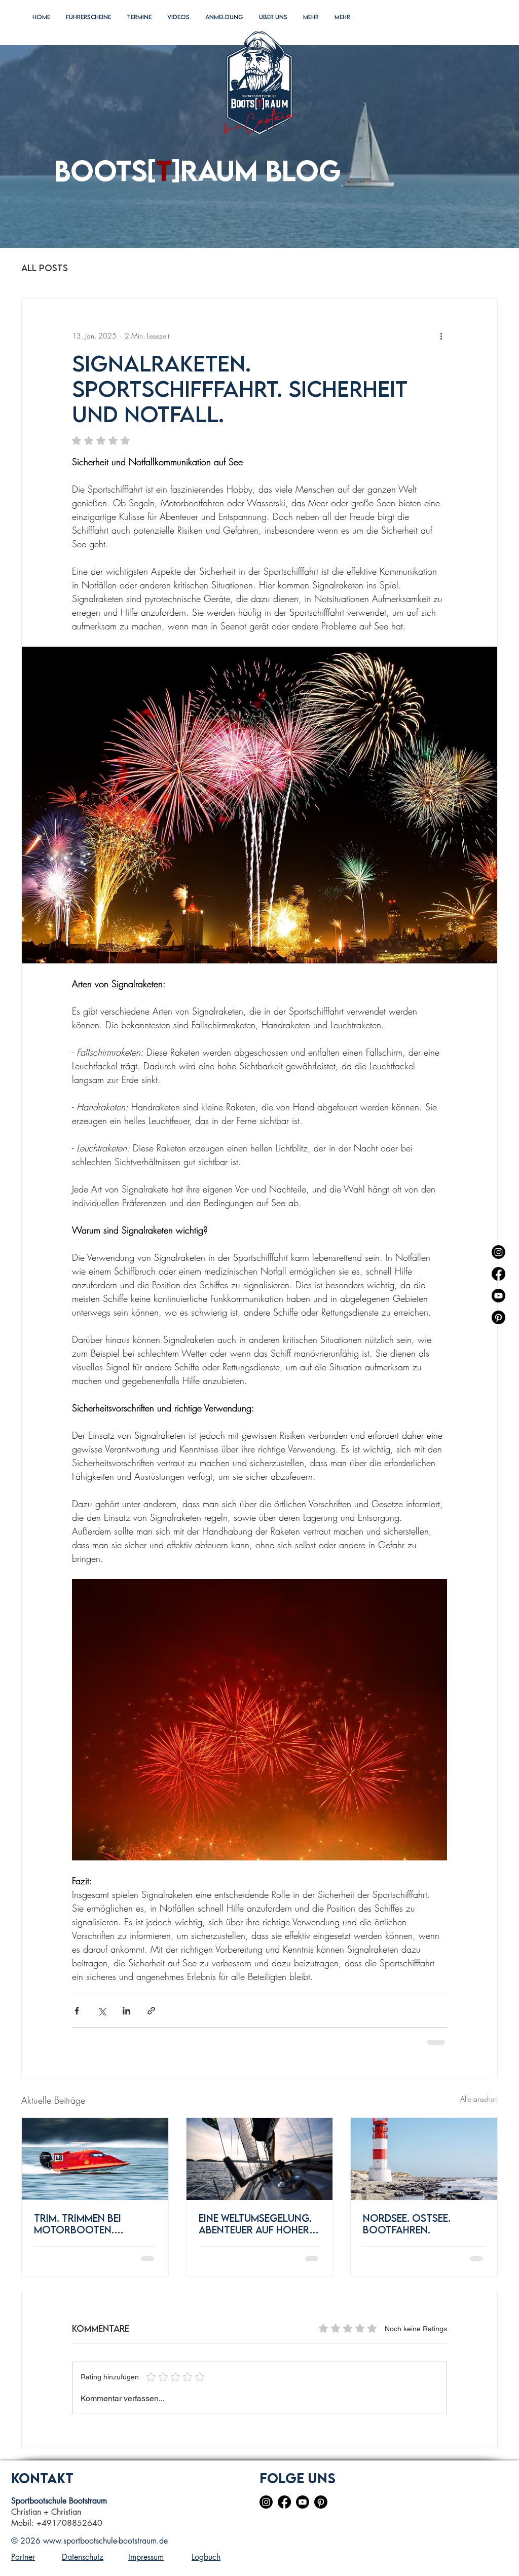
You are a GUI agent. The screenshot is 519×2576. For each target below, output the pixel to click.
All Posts (45, 268)
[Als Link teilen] (151, 2011)
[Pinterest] (498, 1317)
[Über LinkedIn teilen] (126, 2011)
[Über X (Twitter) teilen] (102, 2011)
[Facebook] (498, 1274)
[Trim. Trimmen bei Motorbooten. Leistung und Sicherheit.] (95, 2159)
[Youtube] (498, 1296)
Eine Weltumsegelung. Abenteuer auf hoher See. (255, 2224)
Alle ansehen (479, 2099)
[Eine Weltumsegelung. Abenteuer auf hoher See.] (260, 2159)
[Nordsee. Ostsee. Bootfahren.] (424, 2159)
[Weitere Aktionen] (441, 335)
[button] (88, 28)
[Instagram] (498, 1252)
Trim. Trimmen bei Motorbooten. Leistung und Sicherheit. (78, 2224)
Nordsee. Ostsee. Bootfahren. (407, 2224)
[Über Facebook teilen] (77, 2011)
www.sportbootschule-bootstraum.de (105, 2541)
